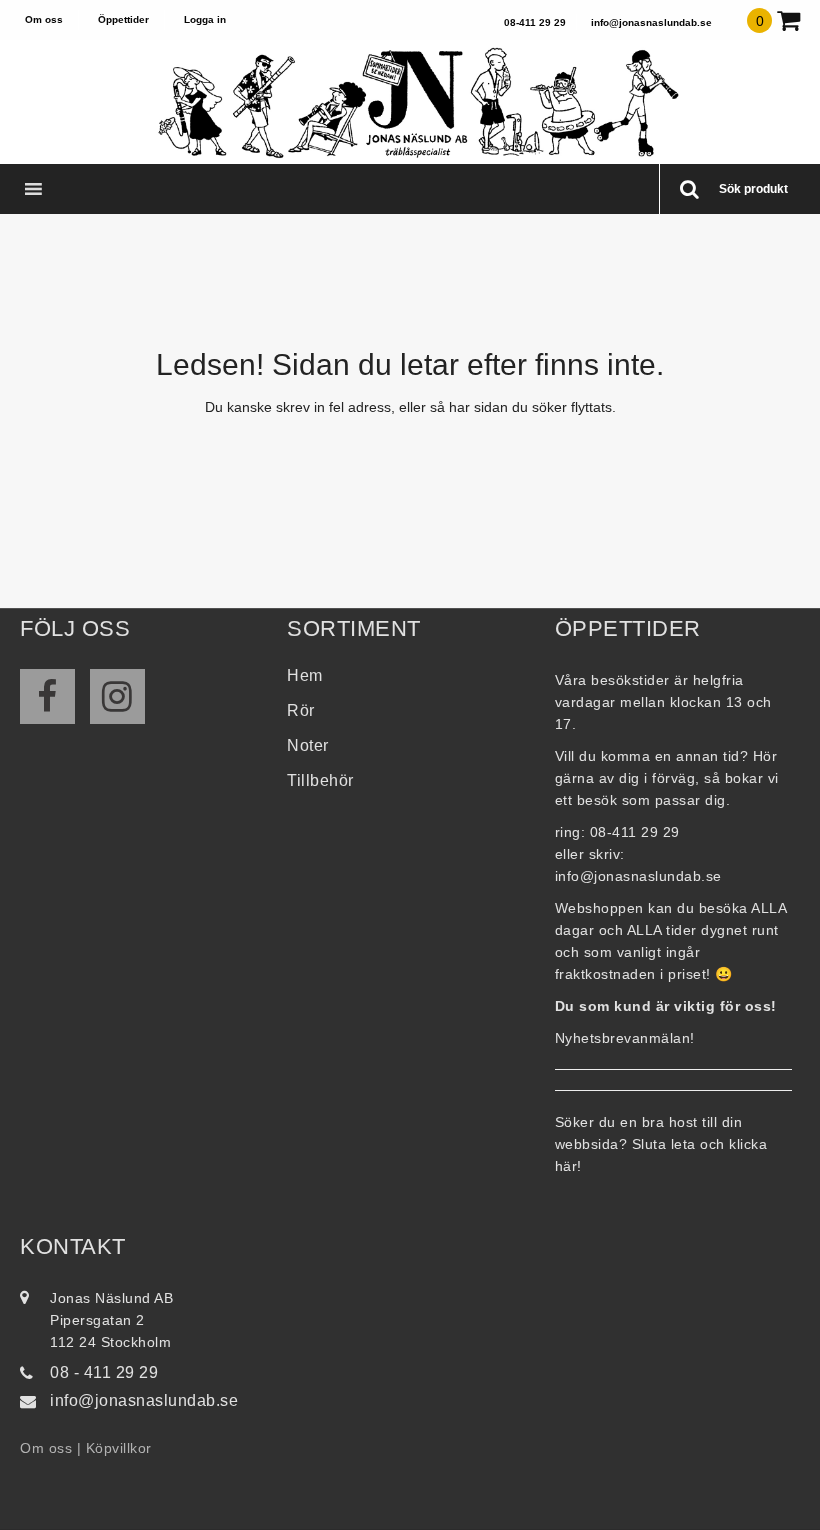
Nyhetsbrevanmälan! (625, 1038)
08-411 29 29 (535, 22)
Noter (308, 745)
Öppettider (123, 19)
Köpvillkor (119, 1448)
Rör (301, 710)
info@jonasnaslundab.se (651, 22)
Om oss (44, 19)
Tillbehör (320, 780)
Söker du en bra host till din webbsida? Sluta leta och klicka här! (661, 1144)
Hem (305, 675)
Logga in (205, 19)
